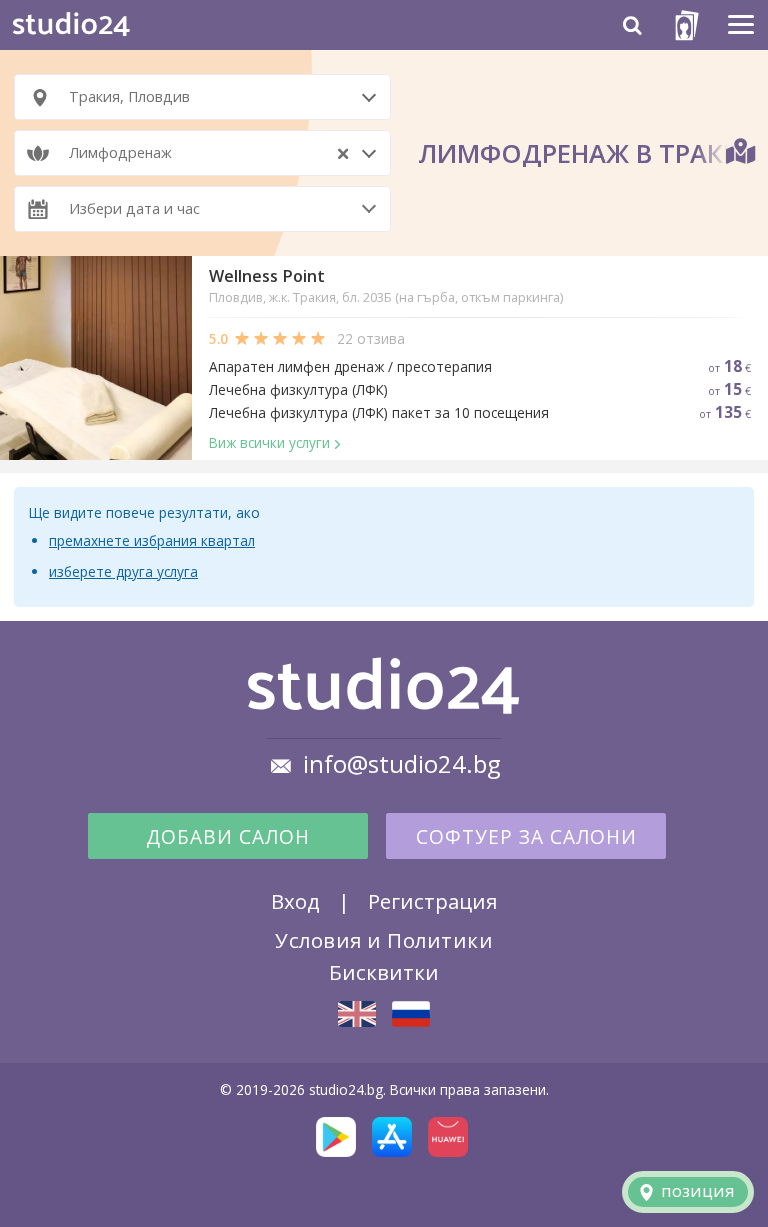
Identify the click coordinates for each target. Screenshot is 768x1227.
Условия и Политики (384, 940)
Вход (295, 901)
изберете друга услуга (123, 571)
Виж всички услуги (269, 442)
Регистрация (432, 901)
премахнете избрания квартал (152, 540)
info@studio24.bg (402, 764)
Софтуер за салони (526, 837)
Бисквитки (384, 972)
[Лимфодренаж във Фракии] (411, 1013)
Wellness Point (267, 276)
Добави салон (228, 837)
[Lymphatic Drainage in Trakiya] (357, 1014)
